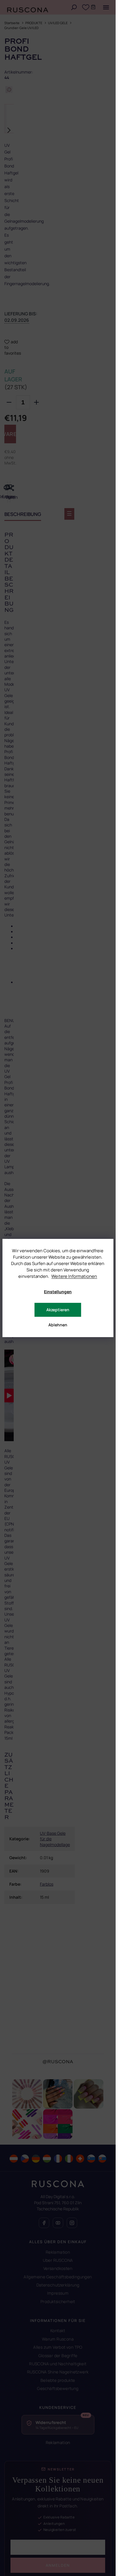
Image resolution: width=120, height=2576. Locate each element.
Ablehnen (58, 1325)
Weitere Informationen (74, 1276)
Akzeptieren (58, 1310)
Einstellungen (58, 1292)
